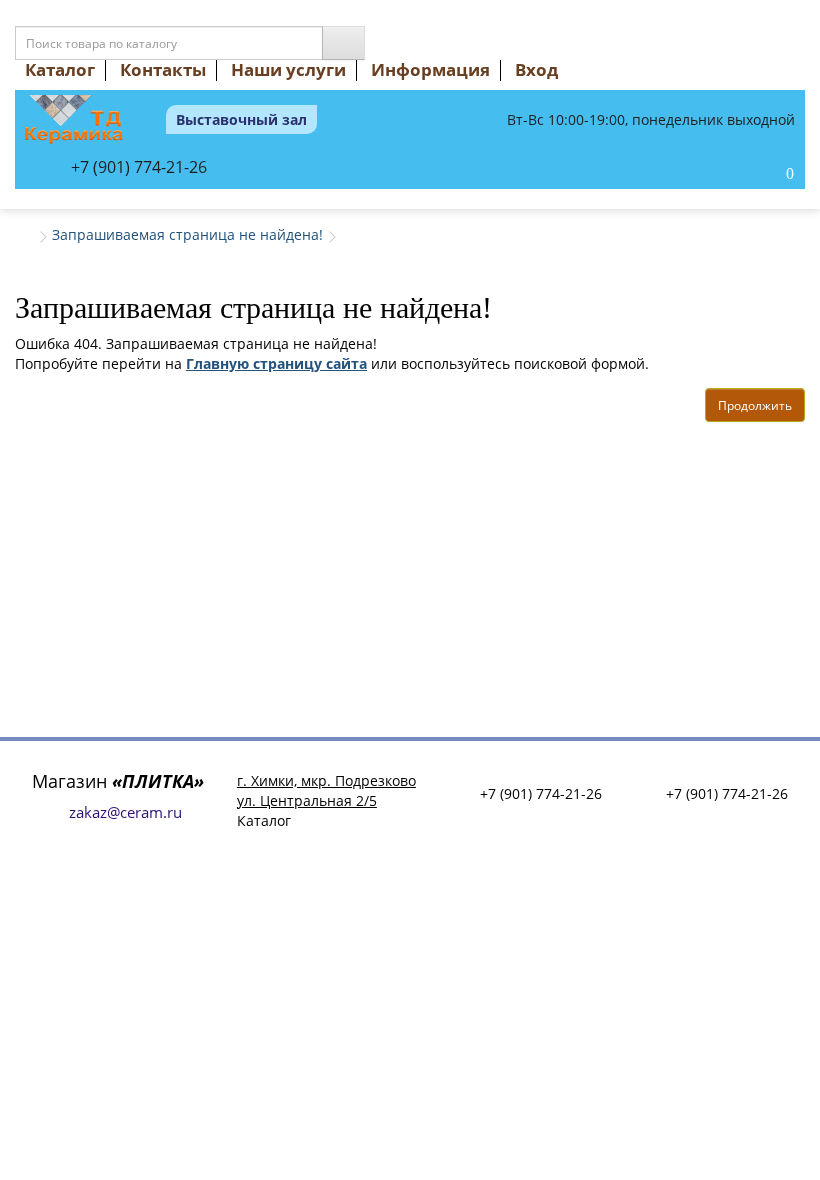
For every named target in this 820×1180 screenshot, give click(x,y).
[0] (769, 175)
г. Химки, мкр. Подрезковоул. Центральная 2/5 (326, 790)
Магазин (118, 781)
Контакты (163, 69)
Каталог (60, 69)
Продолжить (755, 405)
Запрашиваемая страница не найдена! (187, 234)
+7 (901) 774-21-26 (139, 167)
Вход (536, 69)
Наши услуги (288, 69)
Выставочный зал (241, 119)
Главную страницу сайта (276, 363)
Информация (430, 69)
